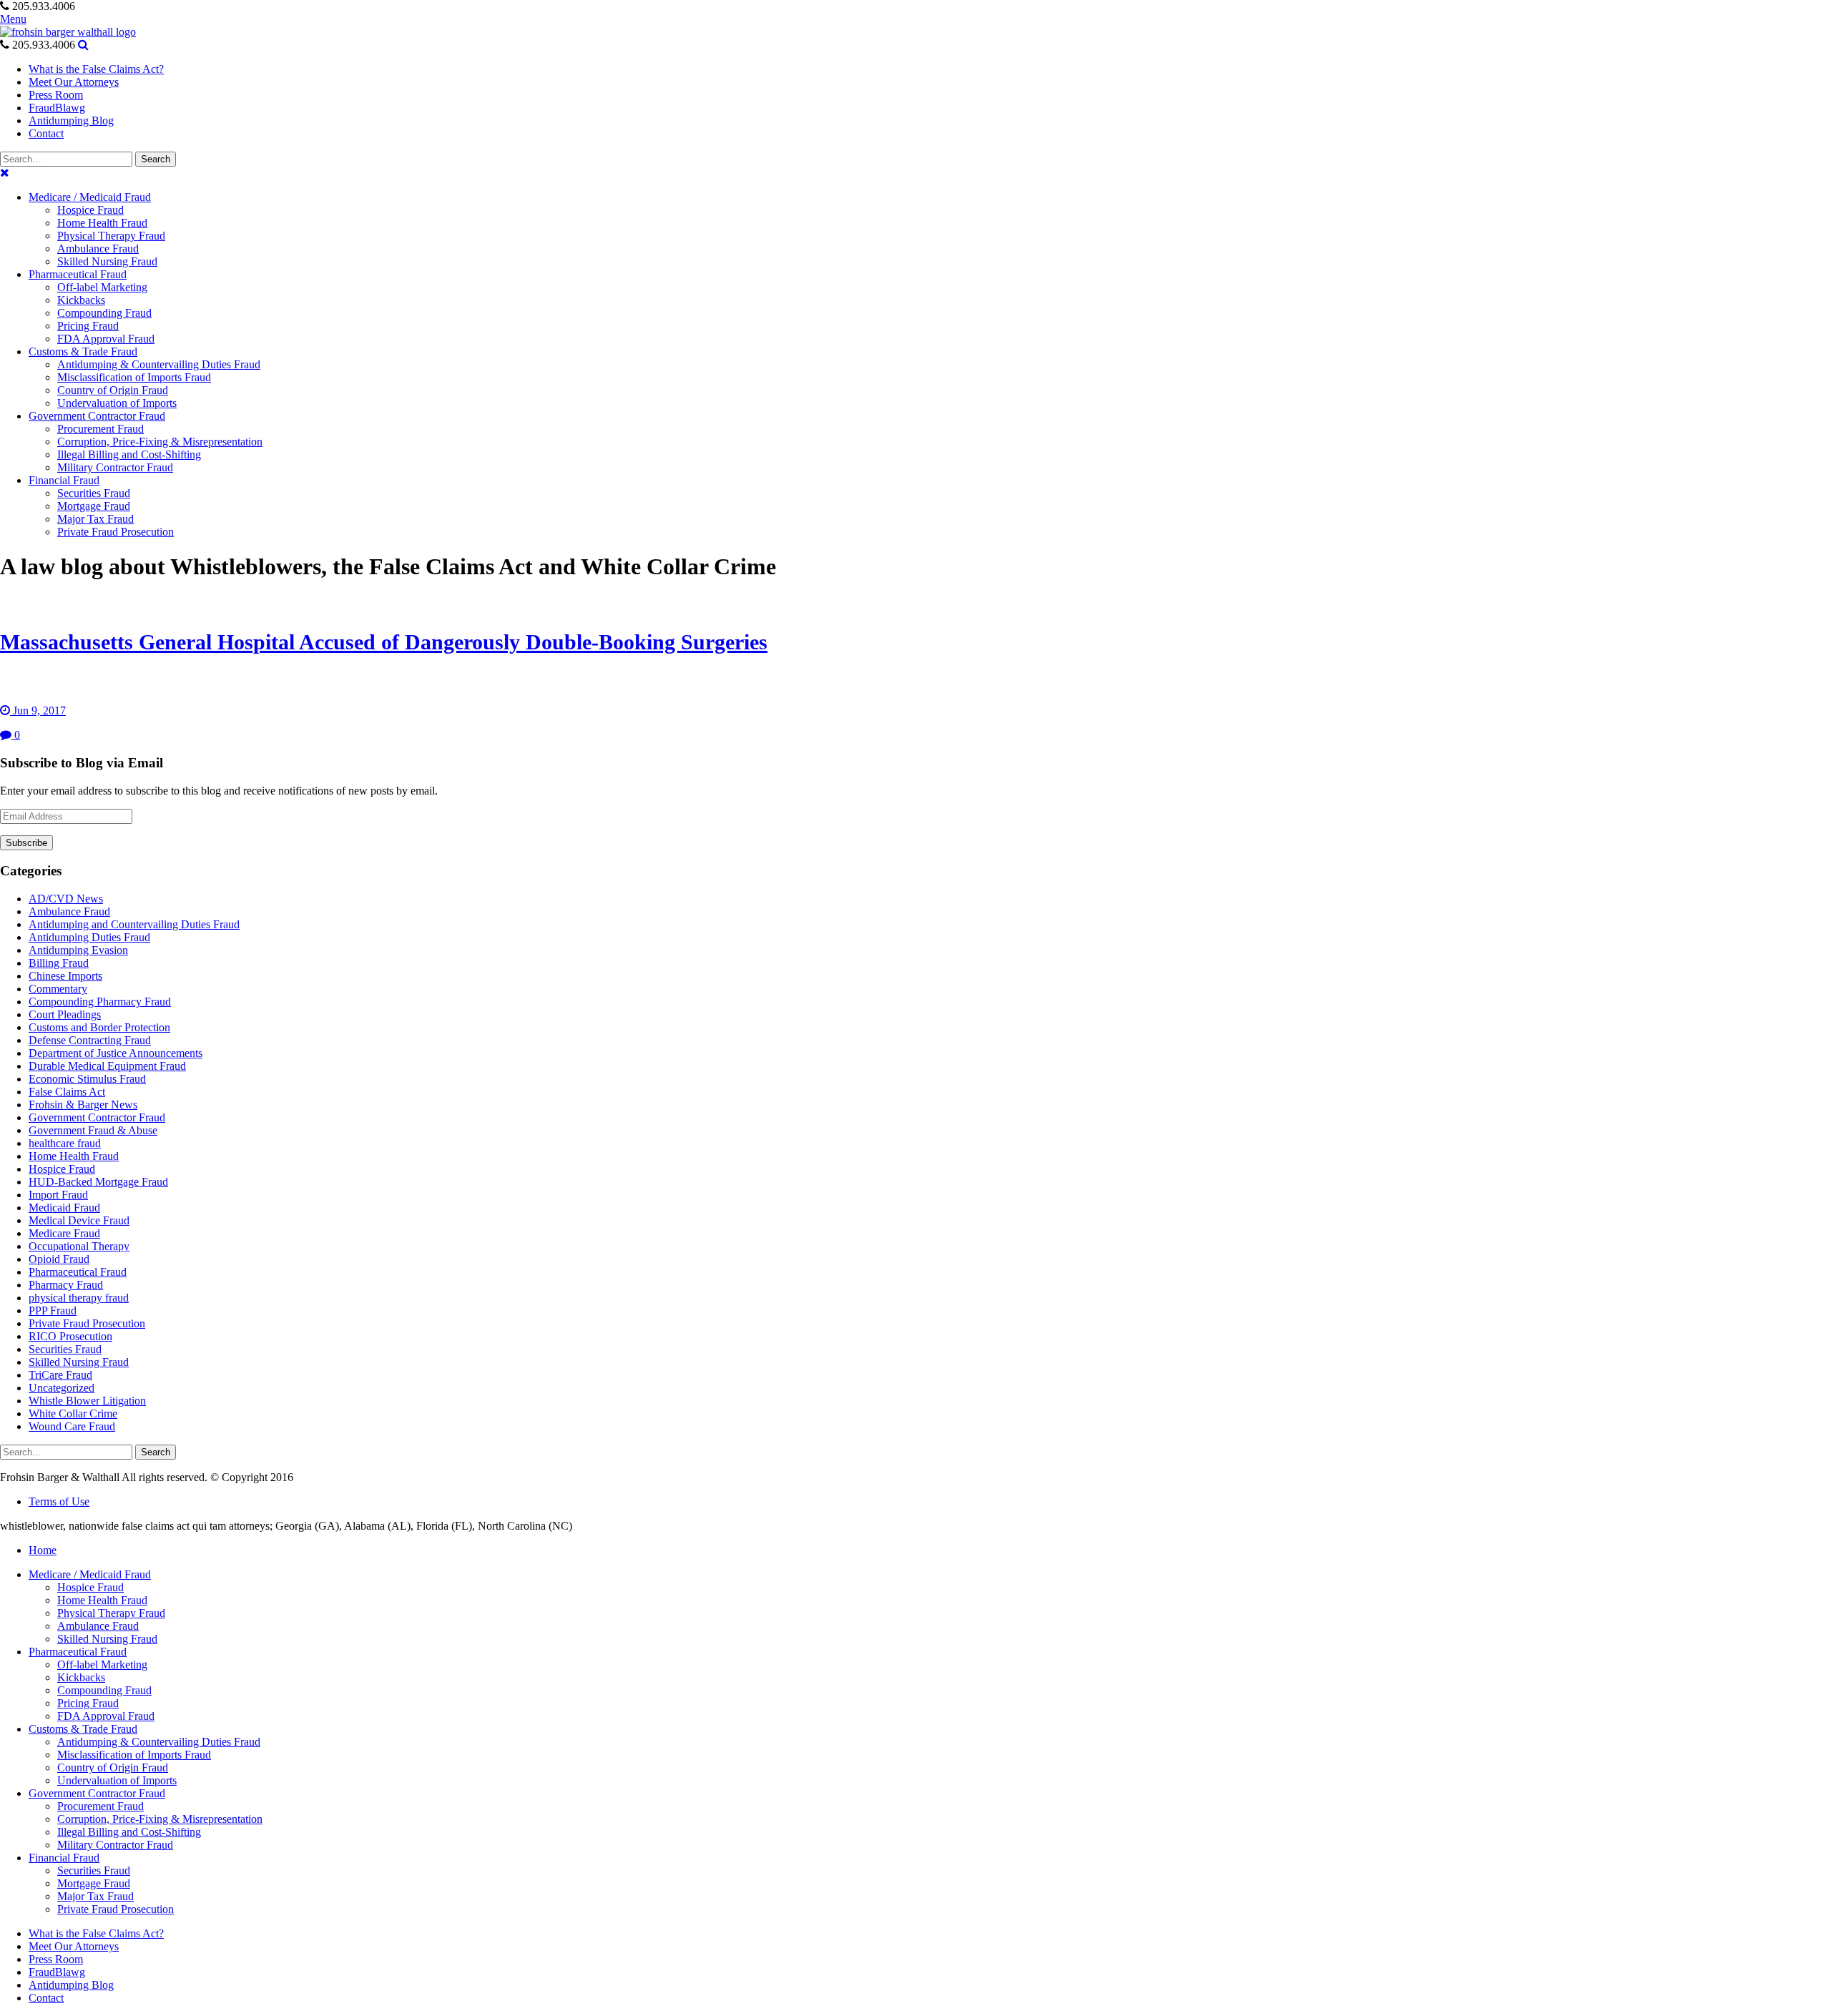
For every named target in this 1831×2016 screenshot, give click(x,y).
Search (156, 159)
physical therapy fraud (79, 1298)
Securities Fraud (65, 1349)
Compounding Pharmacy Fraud (100, 1002)
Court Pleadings (65, 1014)
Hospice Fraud (62, 1169)
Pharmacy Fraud (66, 1285)
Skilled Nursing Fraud (79, 1362)
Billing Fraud (59, 963)
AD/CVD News (66, 899)
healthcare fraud (65, 1143)
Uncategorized (62, 1388)
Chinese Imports (65, 976)
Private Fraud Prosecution (87, 1323)
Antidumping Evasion (78, 950)
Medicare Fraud (64, 1233)
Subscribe (26, 843)
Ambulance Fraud (69, 911)
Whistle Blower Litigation (87, 1401)
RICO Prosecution (70, 1336)
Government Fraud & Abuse (93, 1130)
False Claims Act (67, 1092)
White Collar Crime (73, 1413)
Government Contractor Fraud (97, 1117)
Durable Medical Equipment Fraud (107, 1066)
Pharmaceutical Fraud (78, 1272)
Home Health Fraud (74, 1156)
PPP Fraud (53, 1311)
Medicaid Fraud (64, 1208)
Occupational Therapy (79, 1246)
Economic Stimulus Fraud (87, 1079)
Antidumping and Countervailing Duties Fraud (134, 924)
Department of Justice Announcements (116, 1053)
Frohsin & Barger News (83, 1105)
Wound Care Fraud (72, 1426)
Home (43, 1550)
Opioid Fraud (59, 1259)
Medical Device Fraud (79, 1220)
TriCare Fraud (60, 1375)
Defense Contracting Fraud (90, 1040)
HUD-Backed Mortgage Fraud (98, 1182)
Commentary (58, 989)
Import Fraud (58, 1195)
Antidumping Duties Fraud (89, 937)
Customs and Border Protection (99, 1027)
